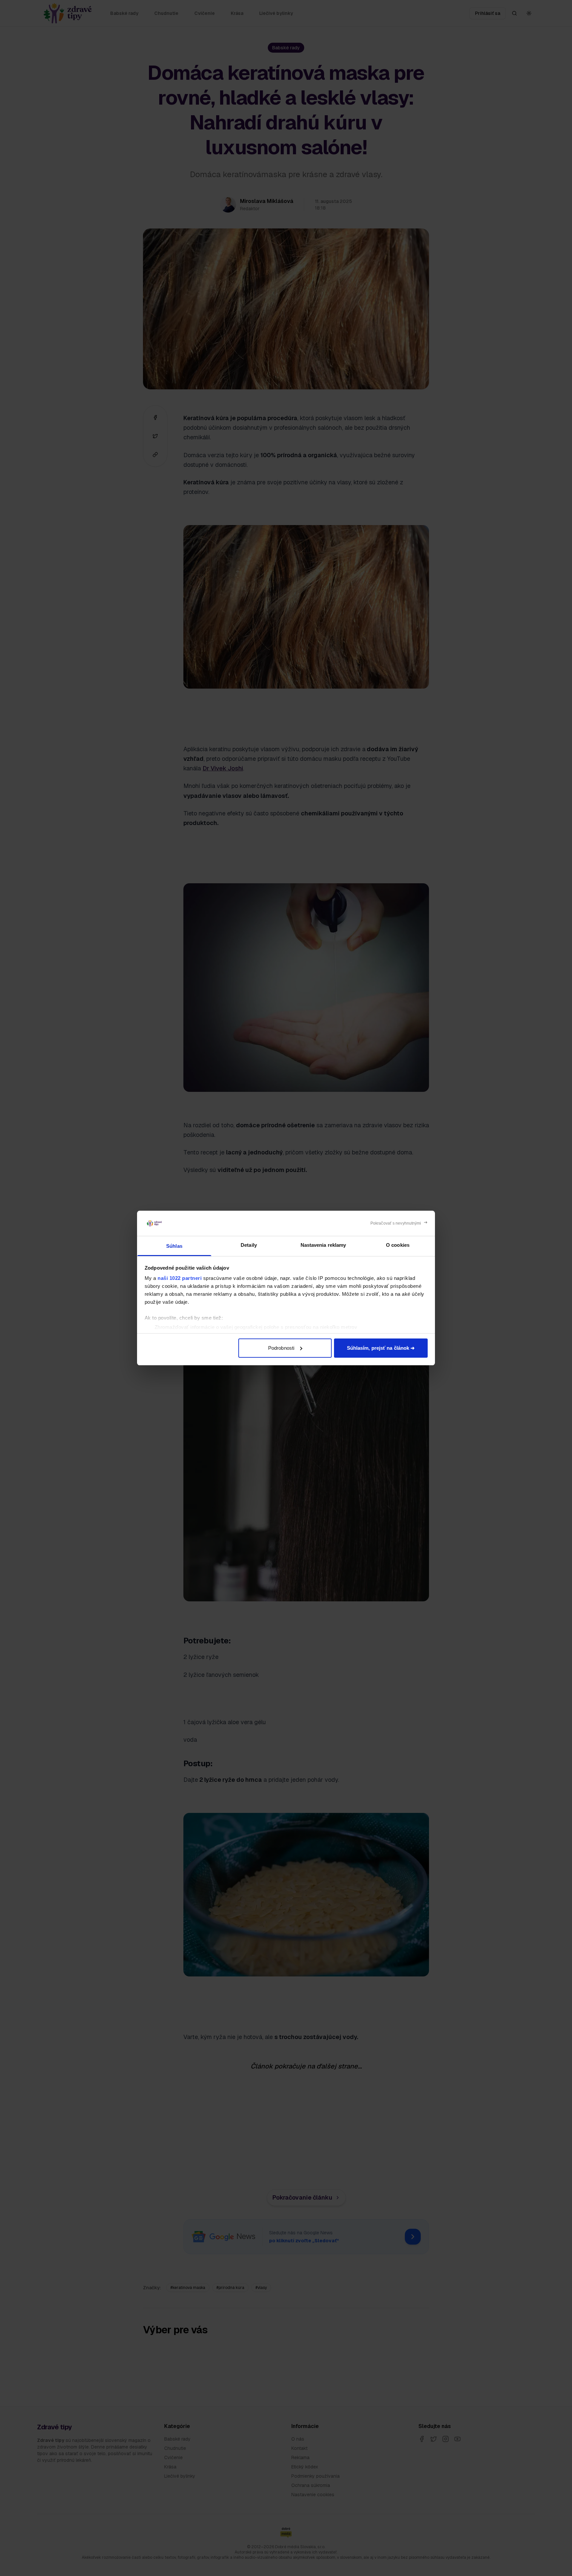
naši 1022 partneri (180, 1278)
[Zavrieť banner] (399, 1223)
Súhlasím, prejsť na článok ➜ (381, 1348)
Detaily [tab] (249, 1245)
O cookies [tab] (398, 1245)
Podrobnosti (281, 1348)
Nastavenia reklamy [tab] (323, 1245)
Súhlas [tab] (174, 1246)
